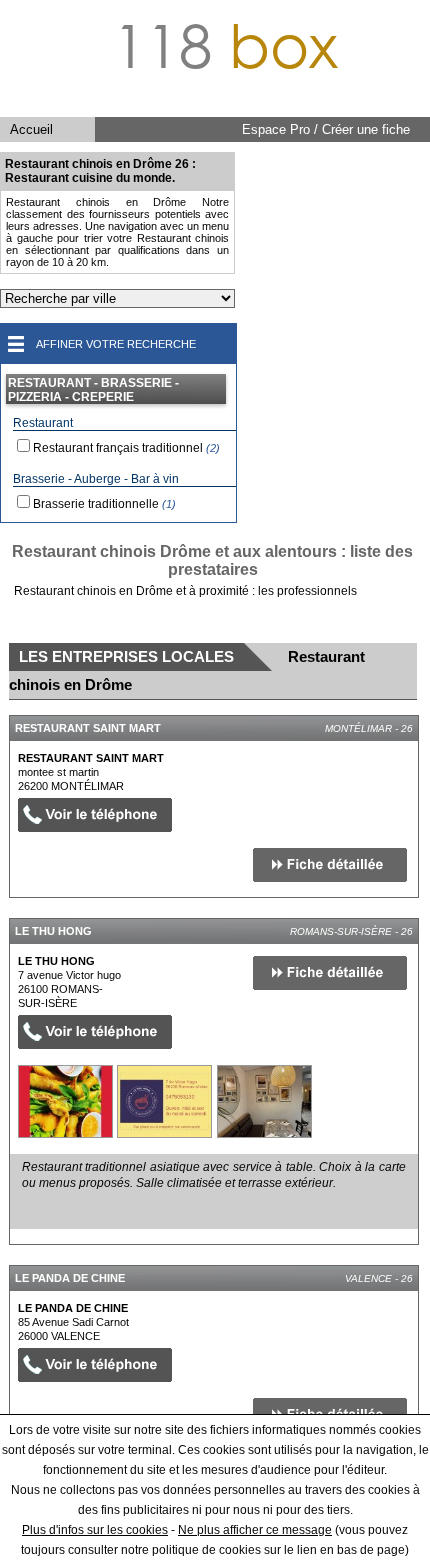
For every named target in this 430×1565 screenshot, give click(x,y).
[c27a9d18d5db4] (65, 1101)
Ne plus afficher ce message (255, 1530)
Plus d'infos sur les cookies (95, 1530)
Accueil (31, 129)
